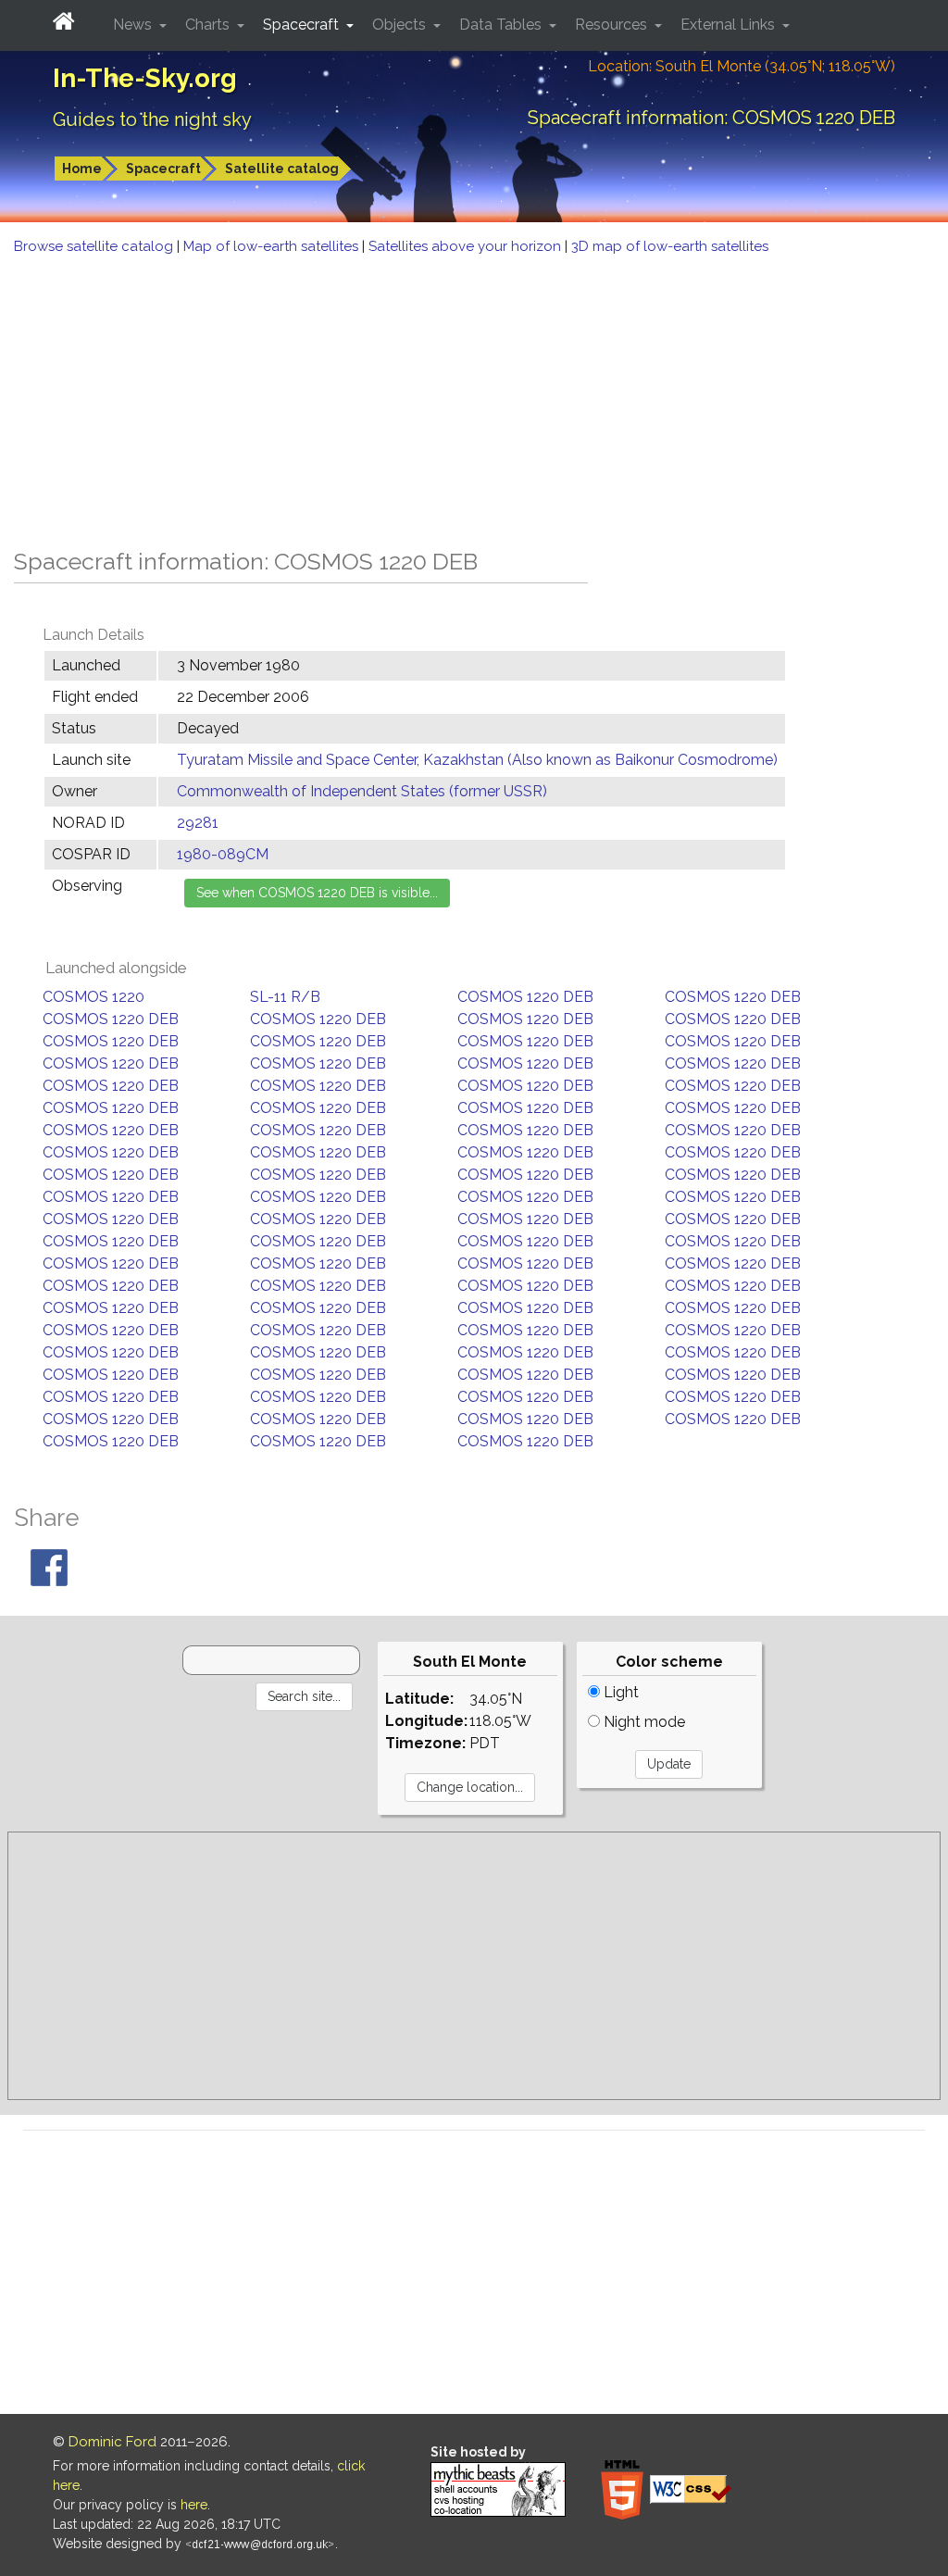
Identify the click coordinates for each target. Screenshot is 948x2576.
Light (619, 1692)
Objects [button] (401, 25)
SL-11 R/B (285, 997)
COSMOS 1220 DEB (525, 997)
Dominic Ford (112, 2442)
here (194, 2505)
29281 (198, 823)
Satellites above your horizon (467, 246)
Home (82, 169)
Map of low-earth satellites (273, 246)
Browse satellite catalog (95, 246)
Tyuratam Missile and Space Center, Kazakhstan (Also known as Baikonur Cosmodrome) (477, 760)
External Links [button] (730, 25)
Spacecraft (163, 169)
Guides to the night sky (152, 119)
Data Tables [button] (502, 25)
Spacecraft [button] (303, 25)
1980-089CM (223, 854)
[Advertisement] (474, 396)
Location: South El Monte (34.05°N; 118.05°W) (742, 66)
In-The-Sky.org (145, 78)
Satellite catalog (282, 169)
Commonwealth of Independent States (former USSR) (362, 791)
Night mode (642, 1722)
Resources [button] (613, 25)
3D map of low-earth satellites (670, 246)
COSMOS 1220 (94, 997)
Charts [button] (209, 25)
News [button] (134, 25)
